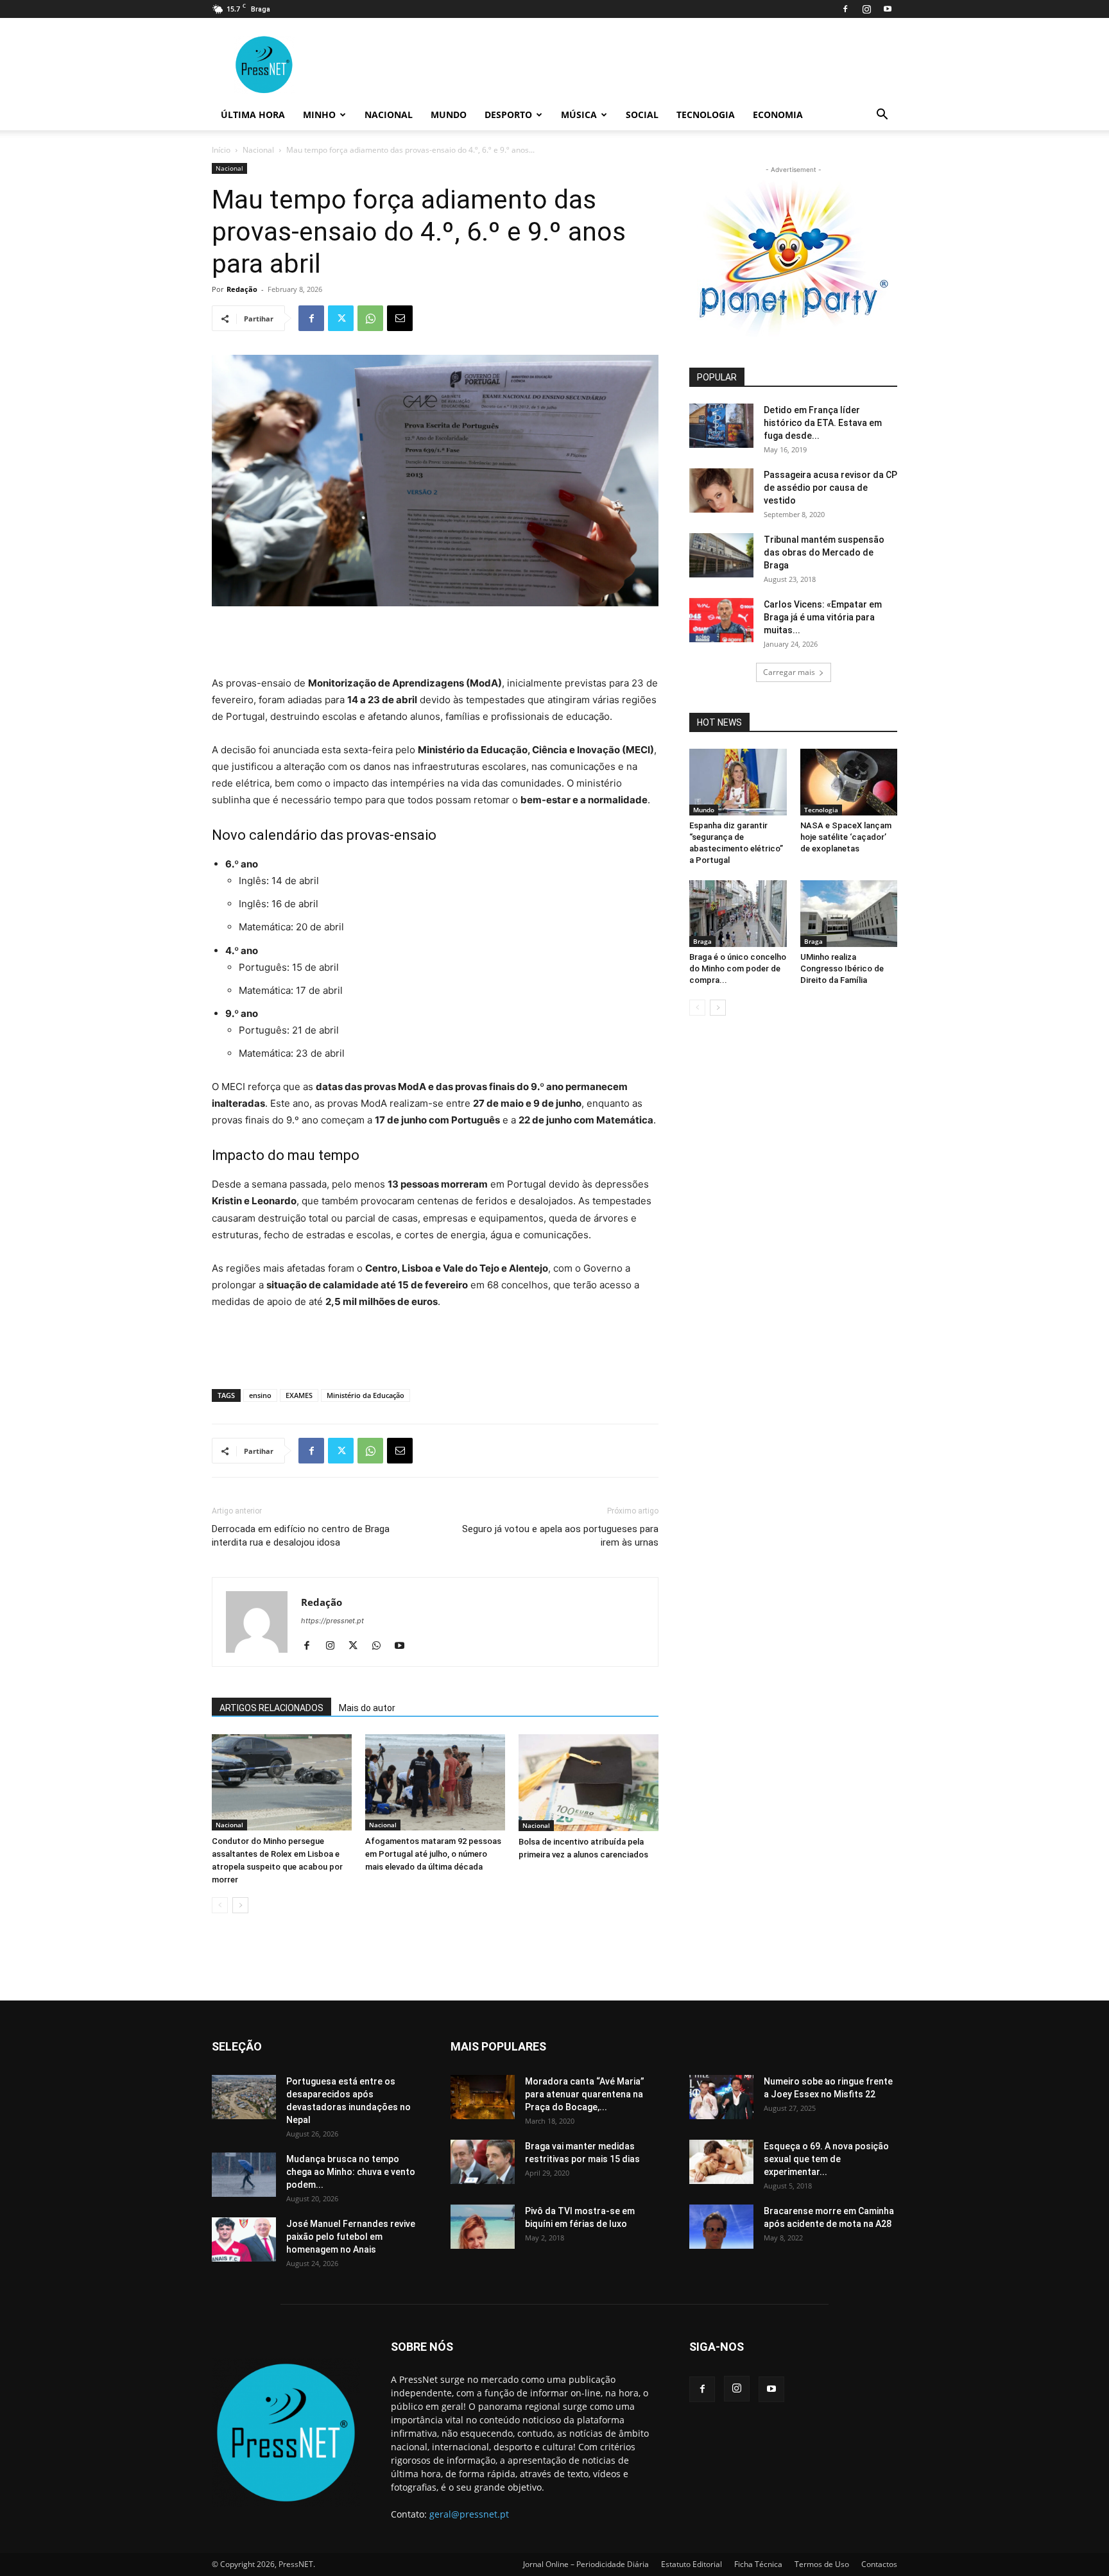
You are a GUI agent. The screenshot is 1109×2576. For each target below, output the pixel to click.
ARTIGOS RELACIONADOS (271, 1708)
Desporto (508, 115)
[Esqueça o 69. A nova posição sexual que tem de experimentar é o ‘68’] (721, 2162)
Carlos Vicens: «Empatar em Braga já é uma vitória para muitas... (823, 617)
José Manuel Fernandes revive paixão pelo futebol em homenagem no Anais (351, 2237)
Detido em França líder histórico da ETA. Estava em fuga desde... (823, 423)
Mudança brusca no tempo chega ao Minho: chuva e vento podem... (351, 2172)
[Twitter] (341, 318)
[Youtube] (888, 9)
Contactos (879, 2564)
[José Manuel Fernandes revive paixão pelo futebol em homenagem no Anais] (244, 2239)
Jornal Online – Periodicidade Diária (586, 2564)
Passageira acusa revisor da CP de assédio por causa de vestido (830, 488)
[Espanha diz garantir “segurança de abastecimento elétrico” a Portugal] (738, 782)
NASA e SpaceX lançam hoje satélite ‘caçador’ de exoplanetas (846, 837)
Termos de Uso (822, 2564)
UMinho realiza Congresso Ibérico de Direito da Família (842, 968)
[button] (882, 116)
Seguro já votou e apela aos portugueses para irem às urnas (560, 1536)
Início (221, 150)
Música (579, 115)
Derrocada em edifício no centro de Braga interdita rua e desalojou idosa (301, 1536)
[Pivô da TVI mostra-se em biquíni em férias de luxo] (483, 2227)
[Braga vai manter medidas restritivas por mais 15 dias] (483, 2162)
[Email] (400, 318)
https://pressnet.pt (332, 1621)
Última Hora (253, 115)
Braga (702, 941)
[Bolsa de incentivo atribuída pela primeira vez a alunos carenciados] (589, 1783)
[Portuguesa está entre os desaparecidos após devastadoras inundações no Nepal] (244, 2097)
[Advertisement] (435, 642)
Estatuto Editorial (692, 2564)
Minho (319, 115)
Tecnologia (706, 115)
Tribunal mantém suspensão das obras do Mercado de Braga (824, 552)
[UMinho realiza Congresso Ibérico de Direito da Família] (849, 914)
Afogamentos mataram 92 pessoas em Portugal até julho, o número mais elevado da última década (433, 1854)
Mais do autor (367, 1708)
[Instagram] (866, 9)
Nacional (389, 115)
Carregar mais (789, 672)
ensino (260, 1395)
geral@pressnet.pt (469, 2514)
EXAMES (299, 1395)
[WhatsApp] (370, 318)
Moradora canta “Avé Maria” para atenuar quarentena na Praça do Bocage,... (585, 2094)
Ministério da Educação (365, 1395)
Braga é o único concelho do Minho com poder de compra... (738, 968)
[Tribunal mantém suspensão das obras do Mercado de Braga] (721, 555)
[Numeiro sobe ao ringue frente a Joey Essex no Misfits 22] (721, 2097)
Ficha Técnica (758, 2564)
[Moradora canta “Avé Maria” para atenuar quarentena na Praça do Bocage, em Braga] (483, 2097)
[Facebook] (845, 9)
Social (642, 115)
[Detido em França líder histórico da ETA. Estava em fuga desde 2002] (721, 426)
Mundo (449, 115)
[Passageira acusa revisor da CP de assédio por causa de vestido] (721, 490)
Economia (778, 115)
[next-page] (240, 1905)
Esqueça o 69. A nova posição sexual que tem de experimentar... (826, 2159)
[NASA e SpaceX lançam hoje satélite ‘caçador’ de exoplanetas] (849, 782)
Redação (242, 289)
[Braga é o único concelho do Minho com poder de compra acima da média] (738, 914)
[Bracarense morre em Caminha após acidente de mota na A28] (721, 2227)
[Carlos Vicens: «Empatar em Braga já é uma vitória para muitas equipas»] (721, 620)
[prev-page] (220, 1905)
